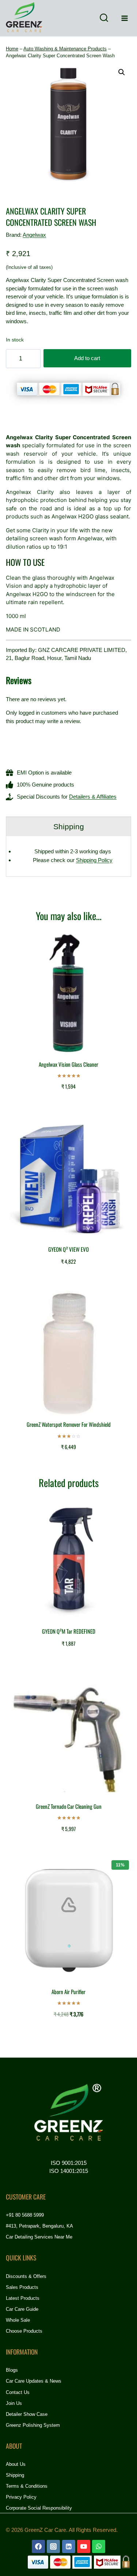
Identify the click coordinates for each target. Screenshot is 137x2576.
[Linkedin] (69, 2546)
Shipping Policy (94, 860)
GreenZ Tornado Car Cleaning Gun (69, 1806)
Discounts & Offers (26, 2276)
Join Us (14, 2403)
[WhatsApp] (99, 2546)
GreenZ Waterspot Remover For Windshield (69, 1424)
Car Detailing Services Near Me (39, 2237)
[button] (122, 72)
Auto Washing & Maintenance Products (65, 49)
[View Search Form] (104, 18)
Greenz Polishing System (33, 2425)
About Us (16, 2464)
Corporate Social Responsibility (39, 2508)
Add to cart (87, 358)
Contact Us (18, 2392)
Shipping (15, 2475)
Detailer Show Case (27, 2414)
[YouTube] (84, 2546)
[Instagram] (53, 2546)
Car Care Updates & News (34, 2381)
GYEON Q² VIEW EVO (68, 1249)
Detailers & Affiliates (93, 797)
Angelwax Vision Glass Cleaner (68, 1064)
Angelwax (34, 235)
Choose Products (24, 2331)
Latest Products (23, 2298)
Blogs (12, 2370)
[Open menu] (124, 18)
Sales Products (22, 2287)
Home (12, 49)
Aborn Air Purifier (68, 1992)
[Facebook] (38, 2546)
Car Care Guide (22, 2309)
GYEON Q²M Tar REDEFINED (69, 1631)
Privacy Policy (21, 2497)
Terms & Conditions (27, 2486)
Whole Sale (18, 2320)
